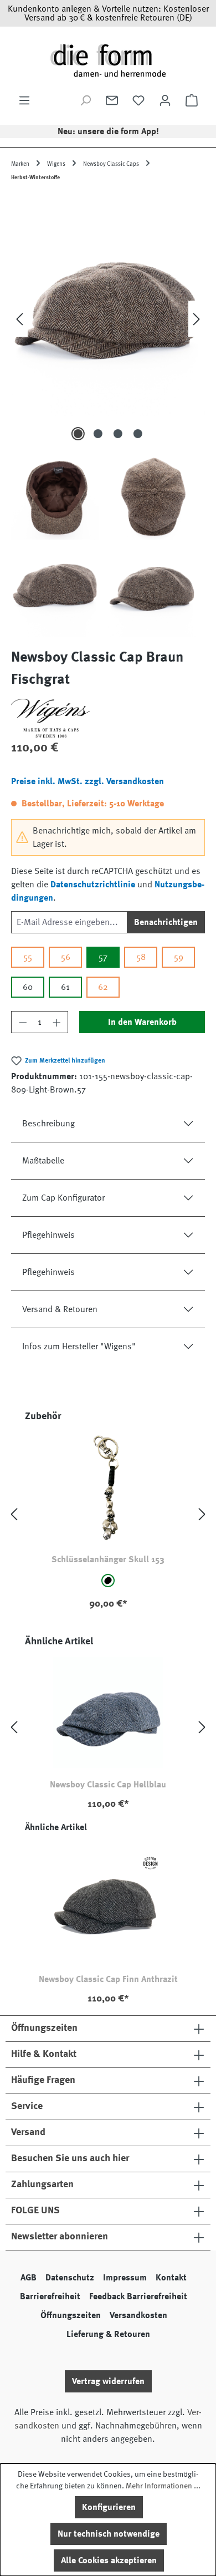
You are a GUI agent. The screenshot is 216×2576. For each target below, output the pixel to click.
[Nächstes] (197, 319)
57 (103, 957)
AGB (29, 2278)
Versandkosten (138, 2315)
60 (28, 987)
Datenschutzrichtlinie (93, 885)
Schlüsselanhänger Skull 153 (108, 1559)
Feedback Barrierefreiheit (138, 2296)
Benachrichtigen (166, 922)
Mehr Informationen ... (163, 2486)
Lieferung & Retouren (108, 2334)
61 (65, 987)
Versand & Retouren (60, 1309)
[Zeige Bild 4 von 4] (138, 434)
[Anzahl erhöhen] (57, 1022)
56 (66, 957)
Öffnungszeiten (71, 2315)
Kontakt (171, 2278)
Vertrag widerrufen (108, 2381)
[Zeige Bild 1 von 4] (78, 434)
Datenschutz (70, 2278)
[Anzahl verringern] (23, 1022)
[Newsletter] (112, 100)
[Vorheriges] (19, 319)
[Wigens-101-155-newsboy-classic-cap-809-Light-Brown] (108, 319)
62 (103, 987)
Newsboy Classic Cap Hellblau (108, 1785)
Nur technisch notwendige (109, 2534)
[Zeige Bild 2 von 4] (98, 434)
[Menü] (24, 100)
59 (179, 957)
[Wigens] (108, 718)
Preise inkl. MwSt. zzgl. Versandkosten (88, 781)
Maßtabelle (43, 1161)
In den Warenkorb (142, 1022)
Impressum (125, 2278)
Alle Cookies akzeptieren (109, 2560)
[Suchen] (85, 100)
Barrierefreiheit (50, 2296)
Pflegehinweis (48, 1235)
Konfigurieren (109, 2507)
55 (28, 957)
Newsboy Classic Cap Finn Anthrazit (108, 1979)
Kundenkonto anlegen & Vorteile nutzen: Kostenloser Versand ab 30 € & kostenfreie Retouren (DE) (108, 13)
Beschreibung (48, 1124)
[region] (108, 415)
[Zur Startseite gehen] (108, 60)
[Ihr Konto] (165, 100)
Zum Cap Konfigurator (63, 1198)
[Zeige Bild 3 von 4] (118, 434)
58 (141, 957)
